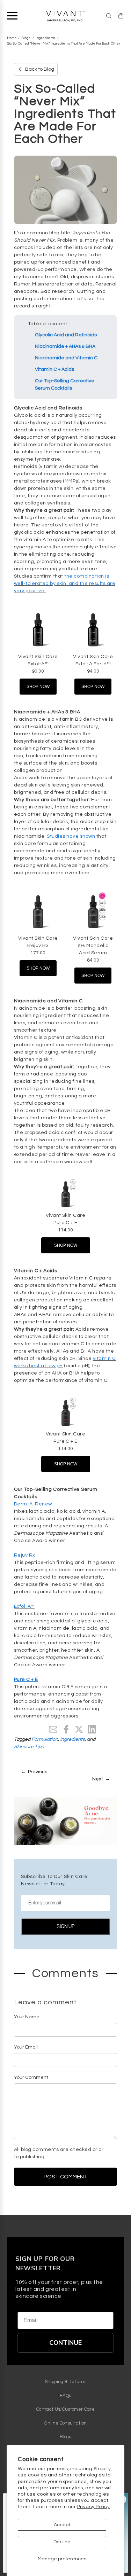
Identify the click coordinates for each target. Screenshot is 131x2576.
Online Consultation (65, 2423)
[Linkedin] (92, 1729)
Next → (101, 1779)
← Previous (34, 1772)
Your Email (26, 2047)
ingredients (72, 1739)
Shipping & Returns (65, 2382)
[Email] (53, 1729)
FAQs (65, 2396)
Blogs (26, 38)
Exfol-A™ (24, 1606)
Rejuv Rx (25, 1555)
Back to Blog (40, 69)
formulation (45, 1739)
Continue (65, 2343)
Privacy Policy (94, 2507)
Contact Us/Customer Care (65, 2409)
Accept (62, 2525)
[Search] (109, 16)
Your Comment (31, 2077)
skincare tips (29, 1747)
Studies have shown (71, 836)
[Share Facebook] (66, 1729)
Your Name (27, 2017)
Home (12, 38)
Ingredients (45, 38)
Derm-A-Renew (33, 1504)
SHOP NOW (38, 687)
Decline (62, 2542)
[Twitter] (79, 1729)
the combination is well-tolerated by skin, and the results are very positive (65, 584)
